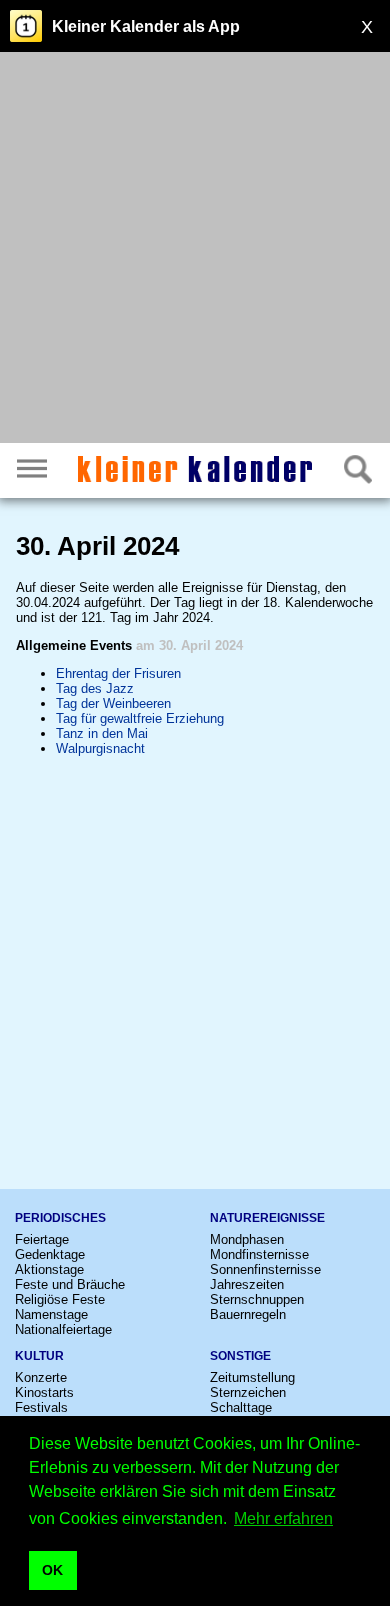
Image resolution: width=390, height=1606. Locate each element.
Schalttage (241, 1407)
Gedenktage (50, 1254)
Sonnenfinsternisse (265, 1269)
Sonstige (240, 1356)
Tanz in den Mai (102, 733)
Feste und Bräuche (70, 1284)
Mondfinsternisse (259, 1254)
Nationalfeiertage (63, 1329)
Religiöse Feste (60, 1299)
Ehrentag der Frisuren (118, 673)
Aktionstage (49, 1269)
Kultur (39, 1356)
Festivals (41, 1407)
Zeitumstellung (252, 1377)
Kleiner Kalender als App (146, 26)
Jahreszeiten (247, 1284)
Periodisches (60, 1218)
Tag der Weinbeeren (113, 703)
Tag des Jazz (95, 688)
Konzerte (41, 1377)
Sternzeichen (248, 1392)
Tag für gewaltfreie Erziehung (140, 718)
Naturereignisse (267, 1218)
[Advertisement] (195, 250)
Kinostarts (44, 1392)
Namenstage (51, 1314)
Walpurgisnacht (100, 748)
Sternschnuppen (257, 1299)
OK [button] (52, 1570)
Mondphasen (247, 1239)
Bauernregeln (248, 1314)
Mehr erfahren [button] (283, 1518)
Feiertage (42, 1239)
